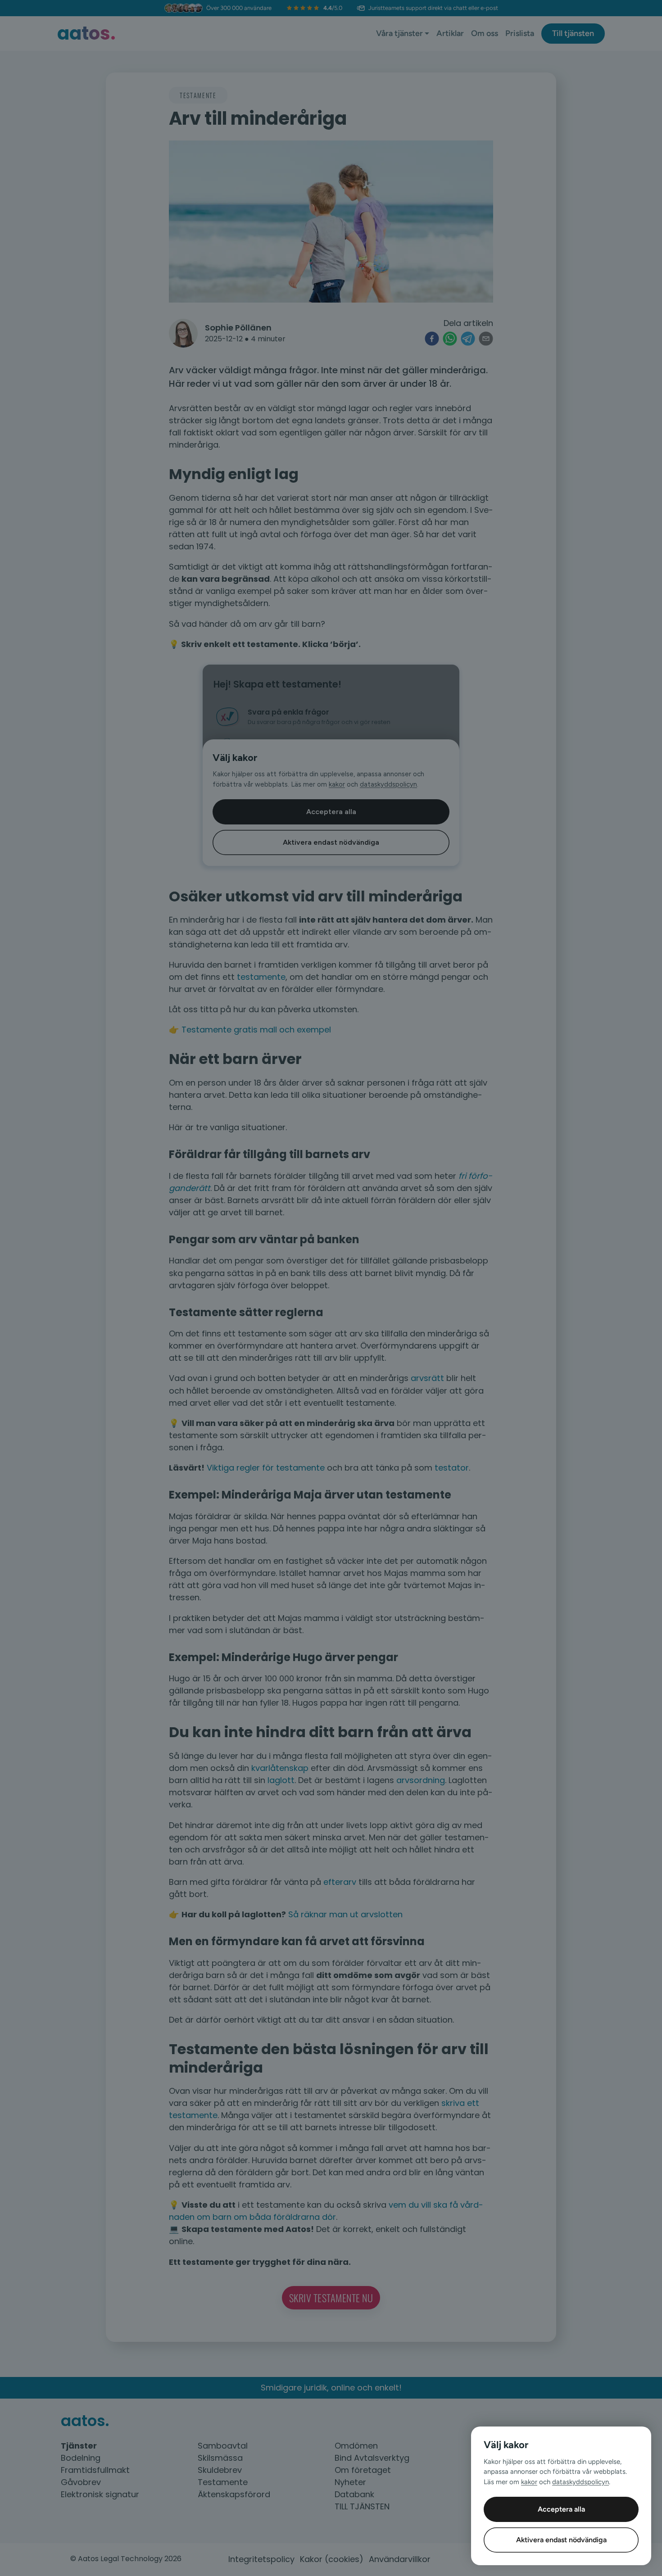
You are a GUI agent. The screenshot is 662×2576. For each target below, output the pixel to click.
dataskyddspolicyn (580, 2482)
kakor (529, 2482)
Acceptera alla (561, 2509)
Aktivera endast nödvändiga (561, 2540)
